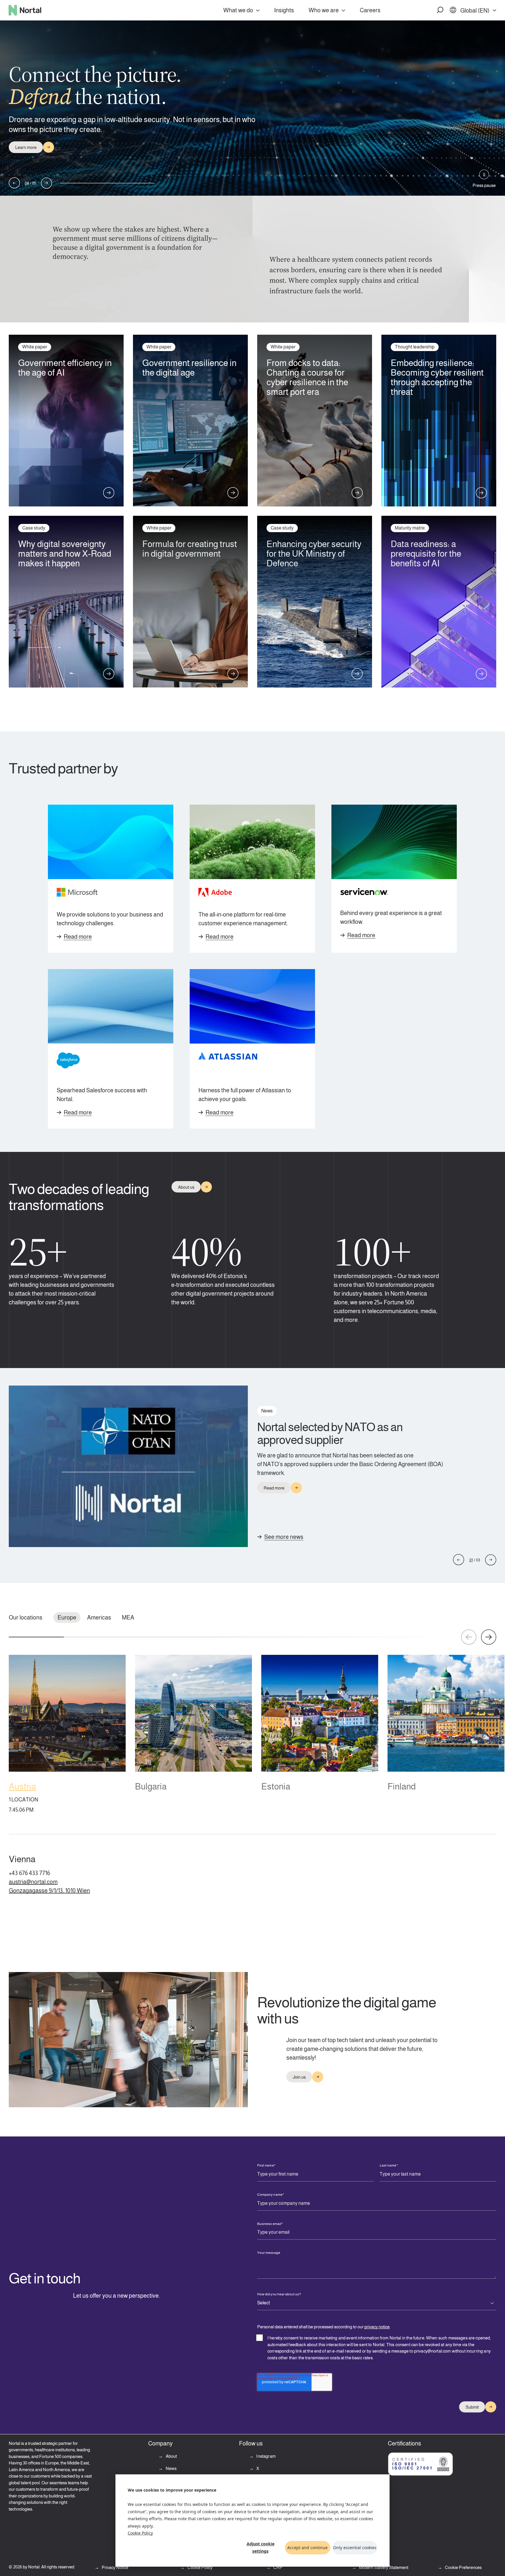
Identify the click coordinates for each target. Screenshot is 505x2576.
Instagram (266, 2456)
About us (186, 1187)
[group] (67, 1736)
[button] (440, 10)
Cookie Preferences (463, 2567)
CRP (277, 2567)
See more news (284, 1537)
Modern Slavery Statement (383, 2567)
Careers (370, 10)
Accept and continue (307, 2548)
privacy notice (377, 2327)
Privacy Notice (115, 2567)
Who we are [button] (324, 10)
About (171, 2456)
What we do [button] (238, 10)
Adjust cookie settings (261, 2547)
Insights (284, 10)
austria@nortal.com (33, 1882)
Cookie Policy (140, 2533)
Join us (299, 2077)
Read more (78, 937)
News (171, 2468)
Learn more (26, 147)
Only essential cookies (355, 2548)
